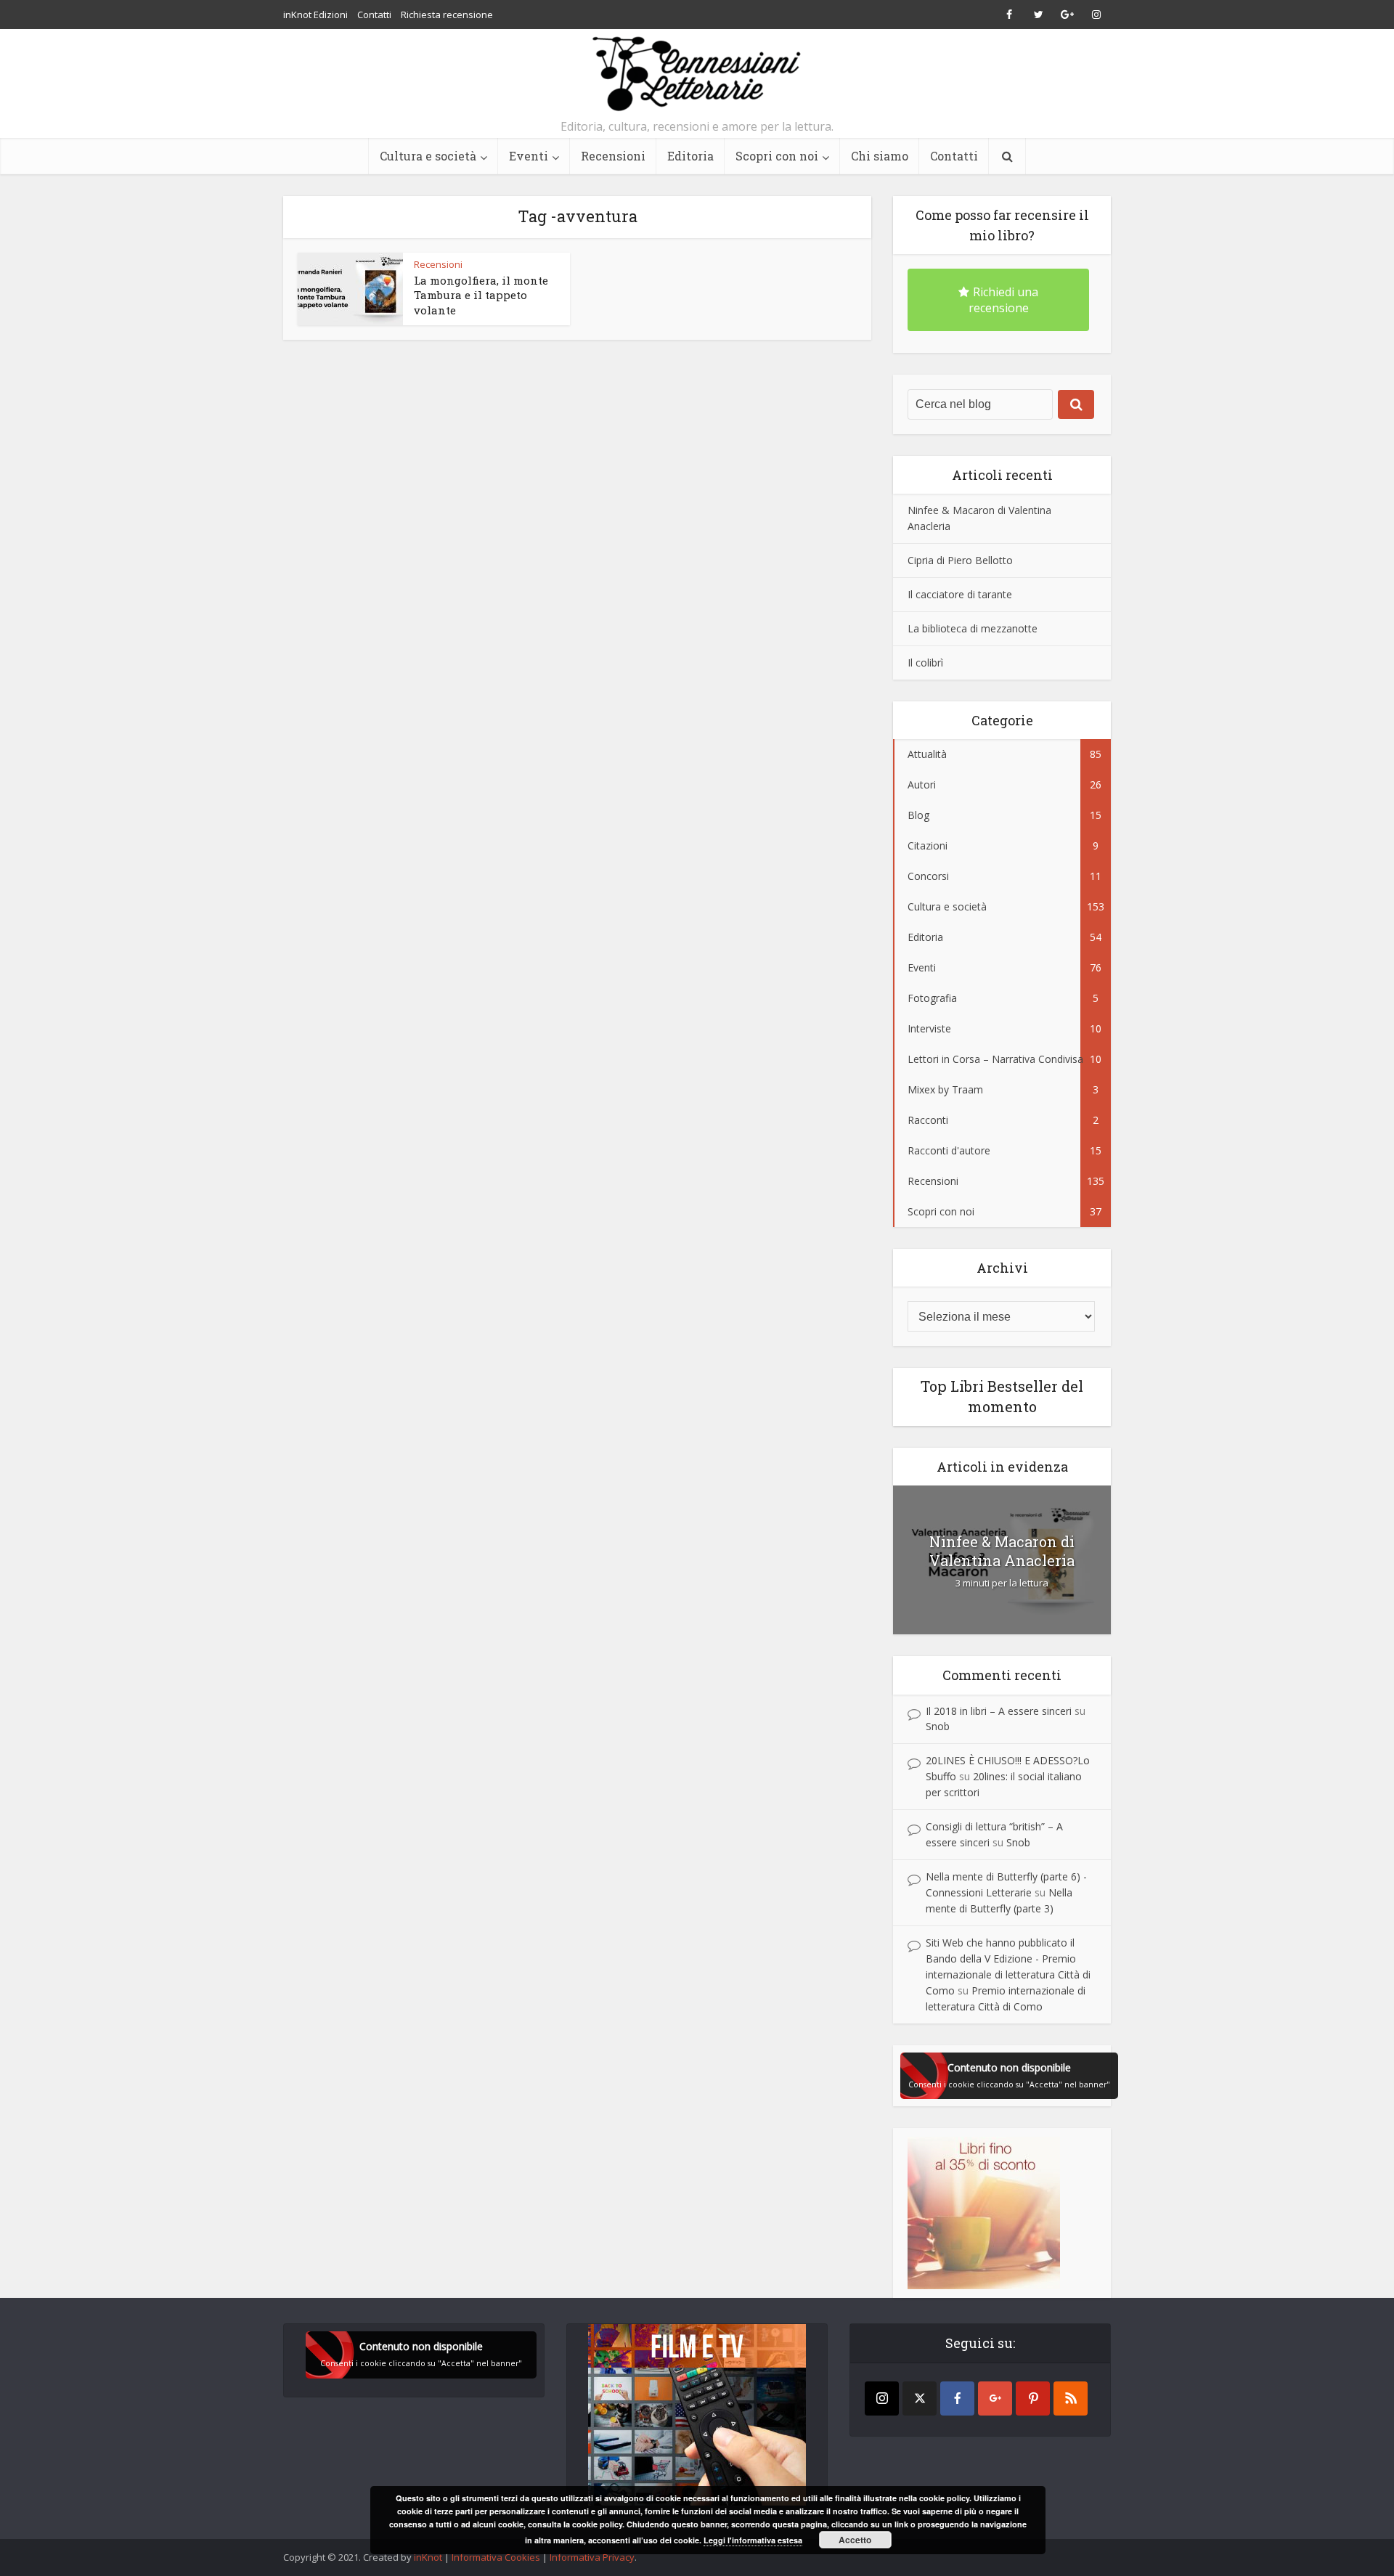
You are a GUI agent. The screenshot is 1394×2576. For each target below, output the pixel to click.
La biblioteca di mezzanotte (973, 628)
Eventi (529, 156)
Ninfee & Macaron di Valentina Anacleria (1002, 1551)
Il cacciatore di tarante (960, 594)
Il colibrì (925, 663)
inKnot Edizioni (315, 15)
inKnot (428, 2557)
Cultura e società (428, 156)
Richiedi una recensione (1004, 300)
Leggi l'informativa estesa (753, 2540)
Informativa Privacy (592, 2557)
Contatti (374, 15)
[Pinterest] (1033, 2398)
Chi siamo (880, 156)
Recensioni (613, 156)
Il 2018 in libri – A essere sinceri (999, 1711)
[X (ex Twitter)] (920, 2398)
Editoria (690, 156)
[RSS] (1071, 2398)
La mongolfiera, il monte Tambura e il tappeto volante (481, 295)
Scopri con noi (777, 156)
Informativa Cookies (496, 2557)
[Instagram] (882, 2398)
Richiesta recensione (447, 15)
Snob (938, 1726)
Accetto (855, 2540)
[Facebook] (957, 2398)
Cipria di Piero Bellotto (960, 560)
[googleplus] (995, 2398)
